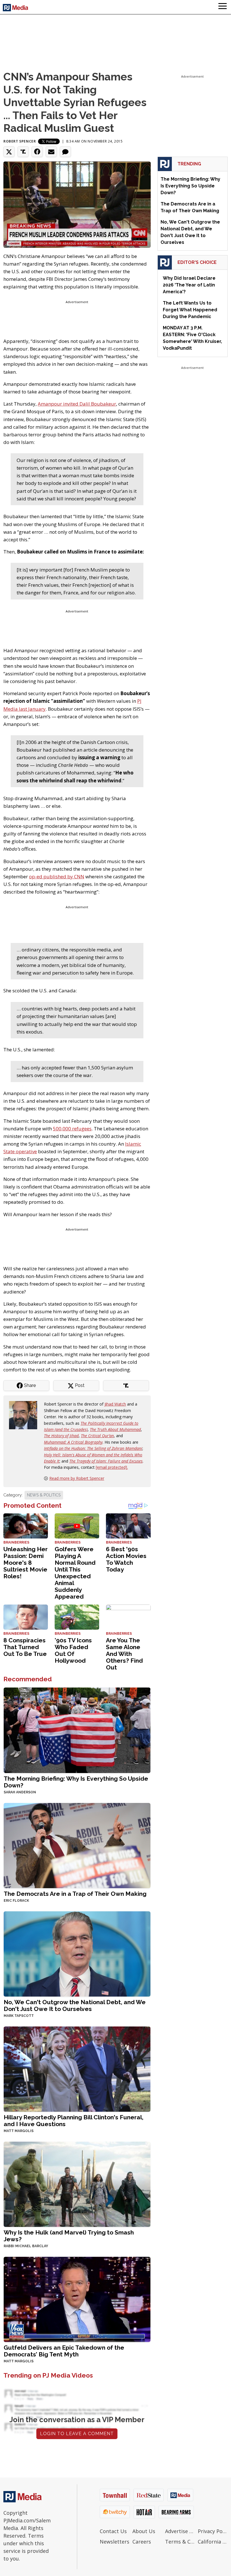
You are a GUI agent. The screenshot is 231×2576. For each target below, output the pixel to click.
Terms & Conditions (180, 2542)
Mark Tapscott (19, 2016)
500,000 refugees (72, 1129)
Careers (142, 2542)
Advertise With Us (180, 2531)
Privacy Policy (213, 2531)
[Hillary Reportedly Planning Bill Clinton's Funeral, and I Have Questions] (77, 2068)
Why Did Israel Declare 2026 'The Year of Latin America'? (189, 285)
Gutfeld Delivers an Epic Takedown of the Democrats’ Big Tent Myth (64, 2351)
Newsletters (115, 2542)
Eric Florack (16, 1901)
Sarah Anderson (20, 1792)
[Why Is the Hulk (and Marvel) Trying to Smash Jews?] (77, 2184)
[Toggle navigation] (223, 7)
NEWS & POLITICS (44, 1495)
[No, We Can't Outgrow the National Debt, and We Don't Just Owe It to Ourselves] (77, 1953)
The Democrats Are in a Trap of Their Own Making (75, 1894)
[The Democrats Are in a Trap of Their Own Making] (77, 1845)
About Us (144, 2531)
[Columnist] (25, 1415)
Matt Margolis (19, 2131)
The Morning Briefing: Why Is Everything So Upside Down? (76, 1782)
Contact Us (113, 2531)
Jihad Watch (115, 1404)
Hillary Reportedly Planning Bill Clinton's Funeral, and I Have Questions (74, 2121)
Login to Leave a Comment (77, 2434)
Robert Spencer (20, 141)
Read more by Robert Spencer (77, 1478)
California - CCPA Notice (213, 2542)
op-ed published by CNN (57, 876)
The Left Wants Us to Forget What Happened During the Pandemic (190, 310)
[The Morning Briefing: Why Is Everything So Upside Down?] (77, 1730)
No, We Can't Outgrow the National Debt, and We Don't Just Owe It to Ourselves (75, 2005)
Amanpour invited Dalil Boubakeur (77, 404)
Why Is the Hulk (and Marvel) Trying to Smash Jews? (69, 2236)
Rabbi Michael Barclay (26, 2246)
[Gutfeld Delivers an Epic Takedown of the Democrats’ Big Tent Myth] (77, 2299)
